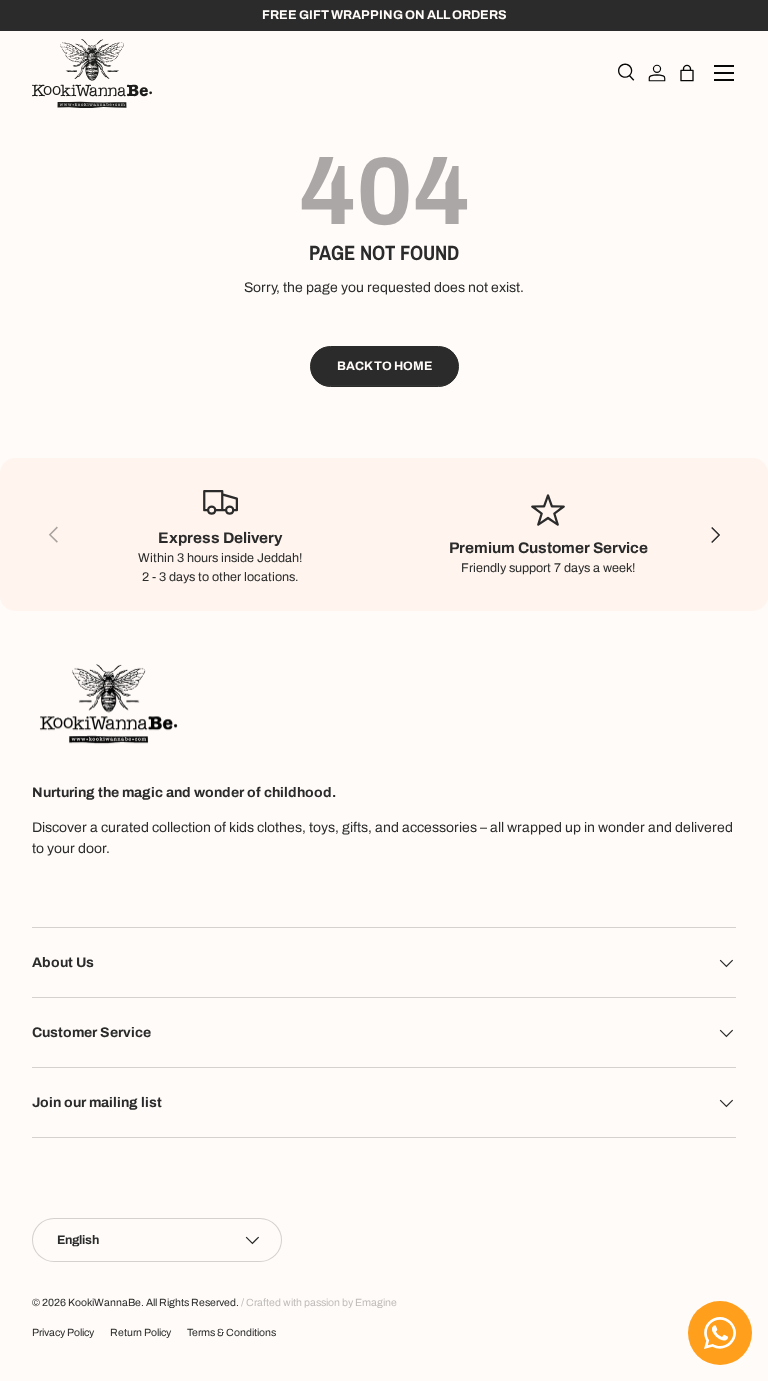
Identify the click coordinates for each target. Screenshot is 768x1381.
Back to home (384, 366)
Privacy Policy (63, 1332)
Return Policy (140, 1332)
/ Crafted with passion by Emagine (319, 1302)
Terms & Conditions (231, 1332)
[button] (687, 73)
